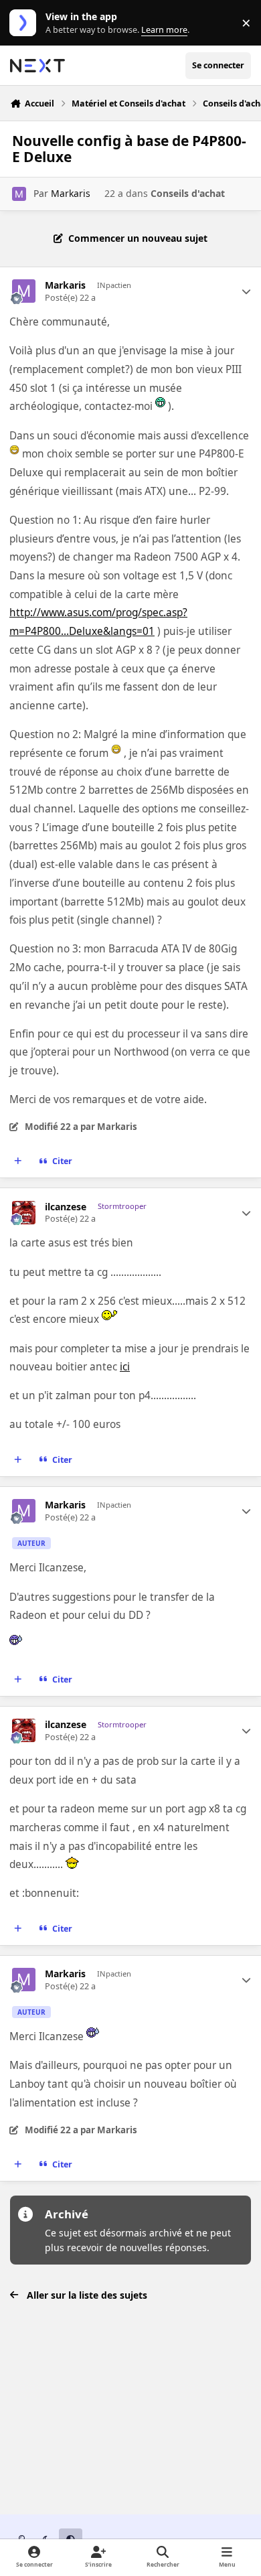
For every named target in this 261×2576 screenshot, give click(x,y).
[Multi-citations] (18, 1161)
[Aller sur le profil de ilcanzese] (24, 1213)
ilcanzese (66, 1207)
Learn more (26, 23)
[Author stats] (246, 291)
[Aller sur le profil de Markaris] (19, 194)
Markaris (71, 193)
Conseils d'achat (188, 193)
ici (125, 1367)
